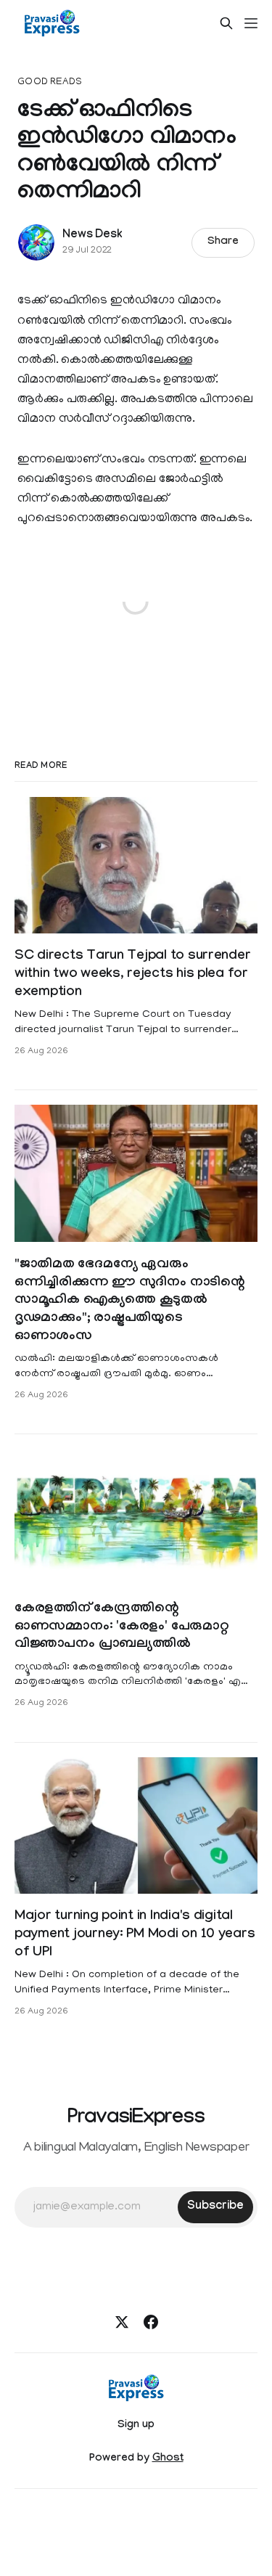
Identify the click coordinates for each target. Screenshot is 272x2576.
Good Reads (50, 82)
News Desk (92, 236)
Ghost (168, 2459)
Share (223, 242)
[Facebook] (151, 2322)
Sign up (136, 2426)
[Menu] (251, 23)
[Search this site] (226, 23)
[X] (122, 2322)
